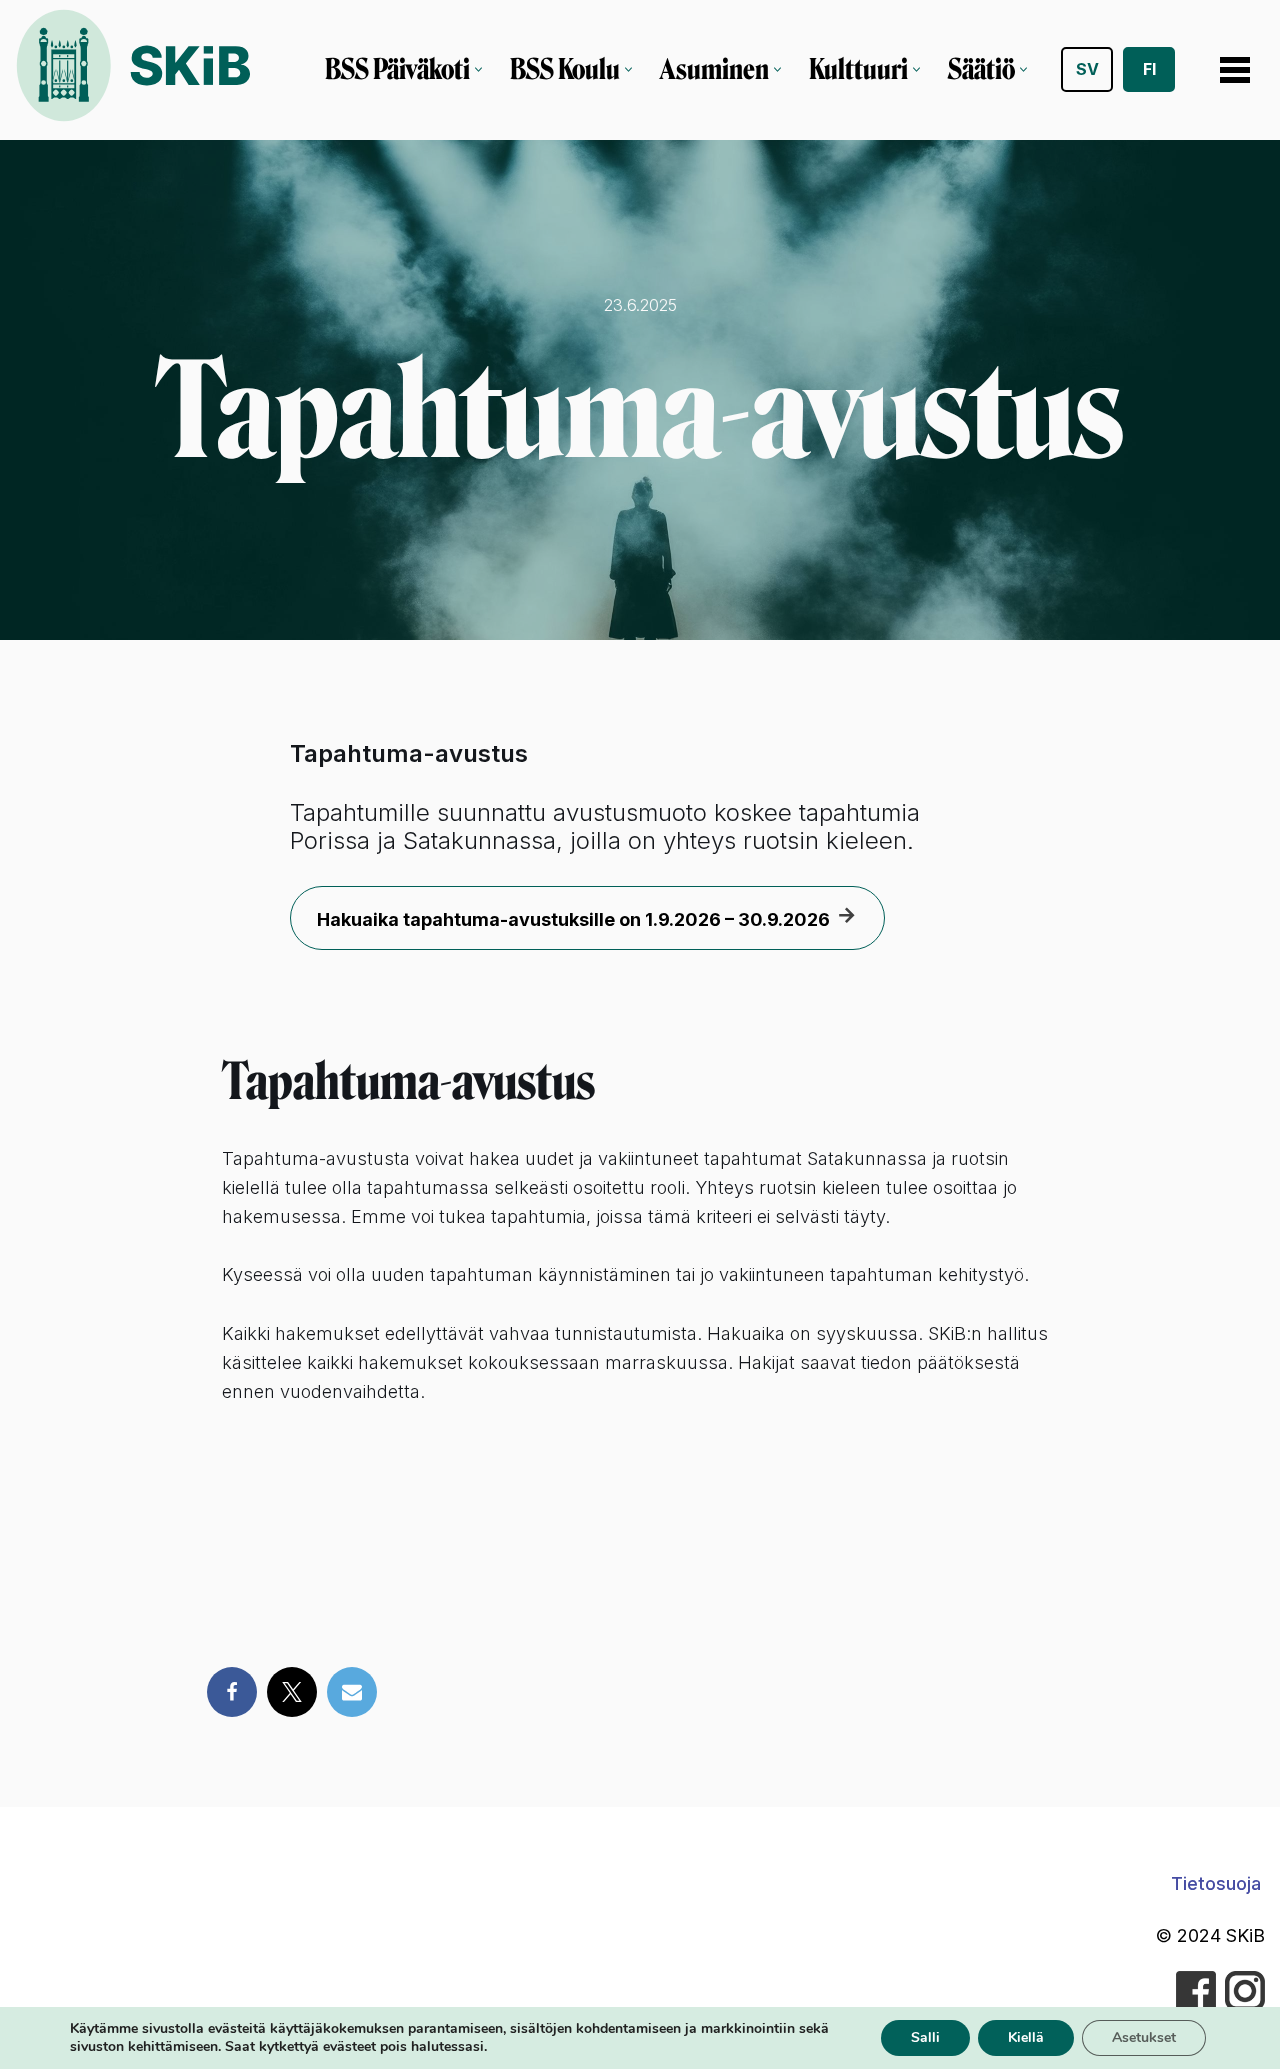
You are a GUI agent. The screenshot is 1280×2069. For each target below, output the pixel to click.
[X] (292, 1692)
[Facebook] (232, 1692)
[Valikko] (1235, 70)
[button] (478, 69)
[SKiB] (132, 70)
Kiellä (1026, 2037)
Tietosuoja (1216, 1883)
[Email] (352, 1692)
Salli (925, 2037)
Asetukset (1144, 2037)
